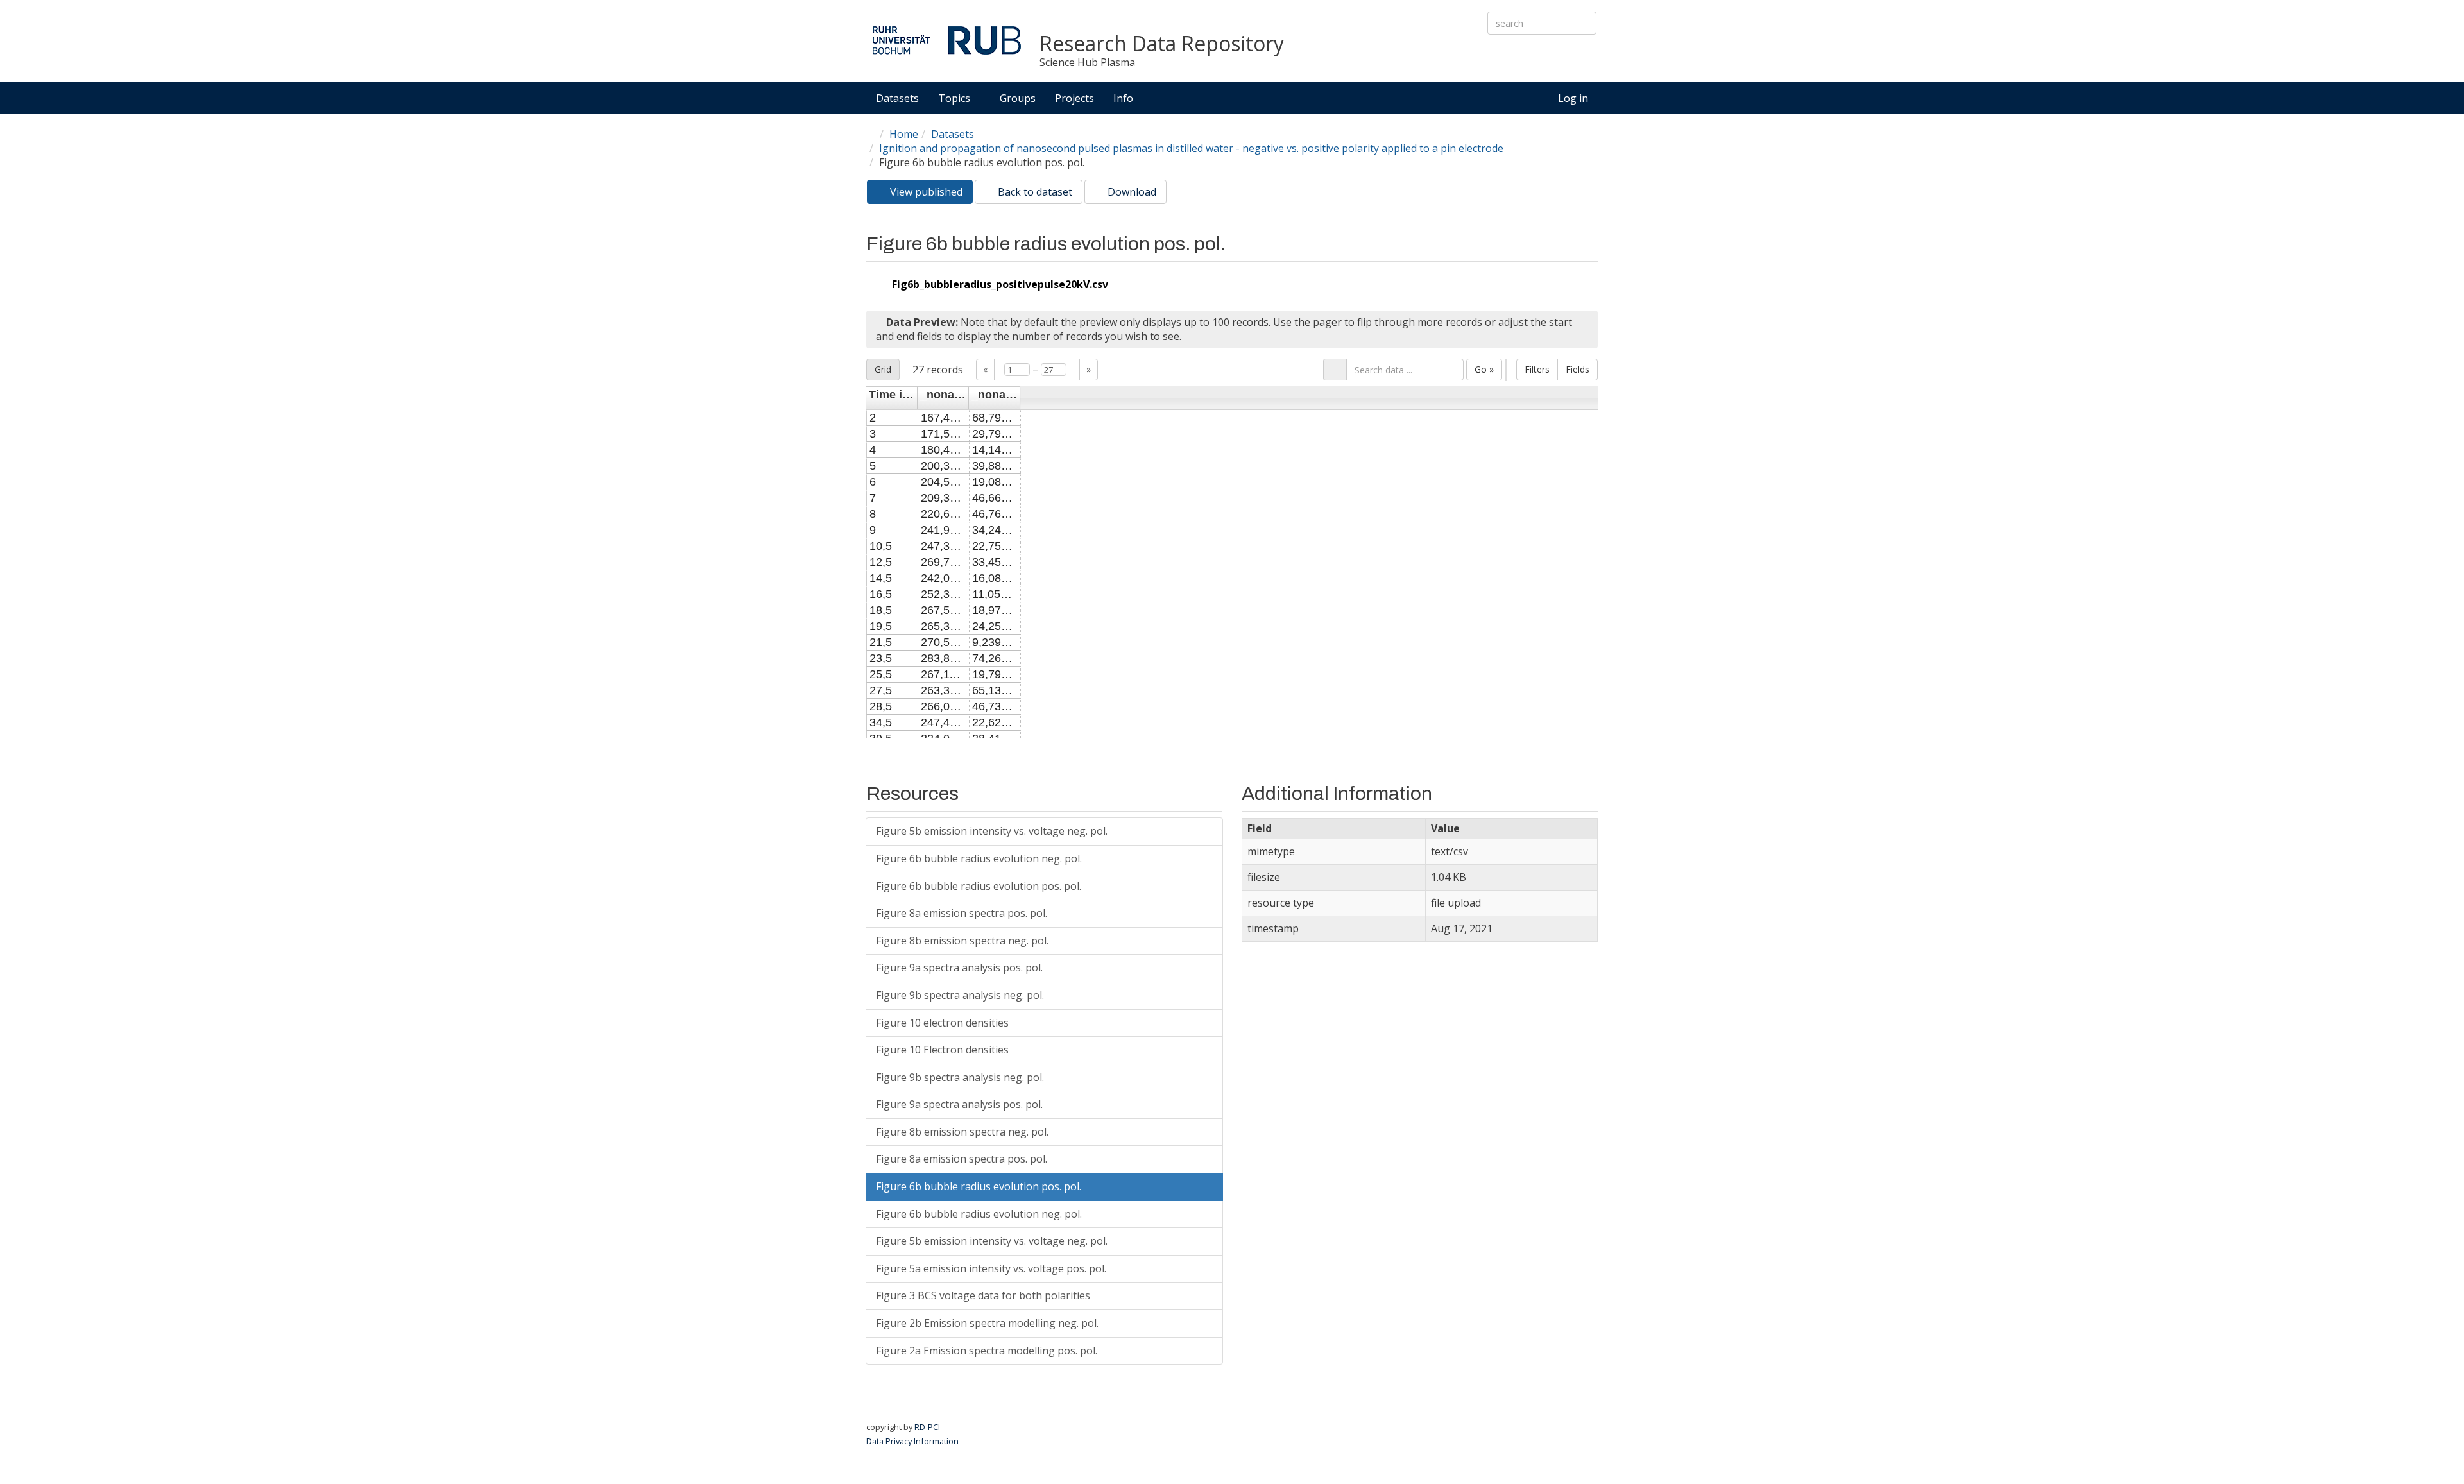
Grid (883, 369)
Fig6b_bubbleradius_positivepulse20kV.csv (1000, 284)
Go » (1484, 369)
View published (930, 194)
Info (1125, 98)
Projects (1074, 98)
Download (1131, 192)
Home (904, 134)
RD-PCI (927, 1427)
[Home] (946, 40)
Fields (1578, 369)
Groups (1018, 98)
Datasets (897, 98)
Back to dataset (1034, 192)
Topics (955, 98)
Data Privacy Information (912, 1441)
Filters (1537, 369)
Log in (1573, 98)
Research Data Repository (1162, 44)
